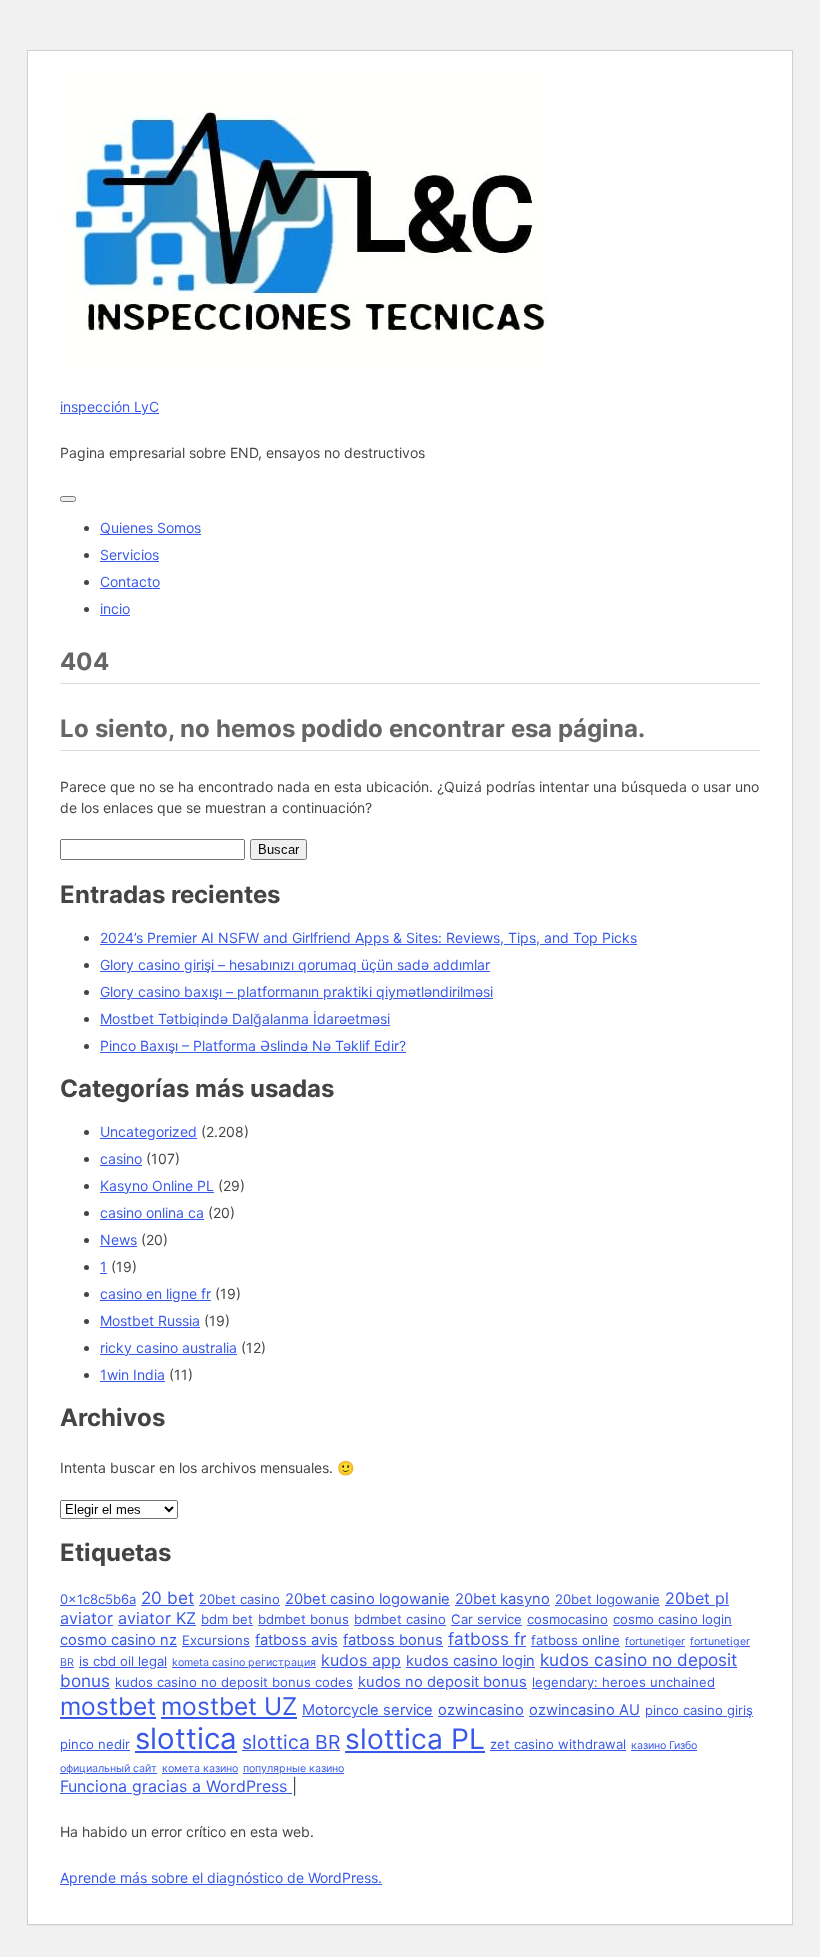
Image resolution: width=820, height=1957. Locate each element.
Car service (486, 1619)
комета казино (200, 1768)
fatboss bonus (393, 1640)
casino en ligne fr (155, 1293)
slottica (186, 1738)
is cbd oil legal (123, 1661)
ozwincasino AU (584, 1710)
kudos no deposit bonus (442, 1682)
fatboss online (575, 1640)
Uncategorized (148, 1131)
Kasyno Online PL (157, 1185)
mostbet (108, 1706)
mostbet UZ (229, 1706)
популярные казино (293, 1768)
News (118, 1239)
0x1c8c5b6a (98, 1599)
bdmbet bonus (303, 1619)
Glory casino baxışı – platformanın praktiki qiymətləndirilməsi (296, 991)
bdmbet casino (400, 1619)
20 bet (167, 1597)
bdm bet (227, 1619)
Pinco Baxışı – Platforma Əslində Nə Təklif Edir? (253, 1045)
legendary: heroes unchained (623, 1682)
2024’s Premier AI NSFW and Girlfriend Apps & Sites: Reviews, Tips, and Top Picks (368, 937)
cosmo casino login (672, 1619)
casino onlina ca (152, 1212)
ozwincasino (481, 1710)
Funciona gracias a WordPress (176, 1786)
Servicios (129, 554)
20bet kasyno (502, 1599)
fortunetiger (655, 1641)
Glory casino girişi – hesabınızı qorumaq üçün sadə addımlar (295, 964)
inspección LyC (109, 406)
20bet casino (239, 1599)
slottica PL (415, 1739)
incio (115, 608)
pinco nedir (95, 1744)
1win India (132, 1374)
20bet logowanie (607, 1599)
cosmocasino (567, 1619)
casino (121, 1158)
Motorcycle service (367, 1710)
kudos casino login (470, 1661)
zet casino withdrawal (558, 1744)
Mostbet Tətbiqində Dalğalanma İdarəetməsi (245, 1018)
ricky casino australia (168, 1347)
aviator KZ (157, 1618)
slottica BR (291, 1742)
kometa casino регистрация (244, 1662)
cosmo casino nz (118, 1640)
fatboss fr (487, 1638)
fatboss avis (296, 1640)
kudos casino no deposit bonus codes (234, 1682)
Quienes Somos (150, 527)
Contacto (130, 581)
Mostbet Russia (150, 1320)
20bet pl (697, 1598)
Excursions (216, 1640)
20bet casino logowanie (367, 1599)
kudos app (361, 1660)
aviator (86, 1618)
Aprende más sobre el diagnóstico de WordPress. (221, 1877)
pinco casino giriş (699, 1710)
